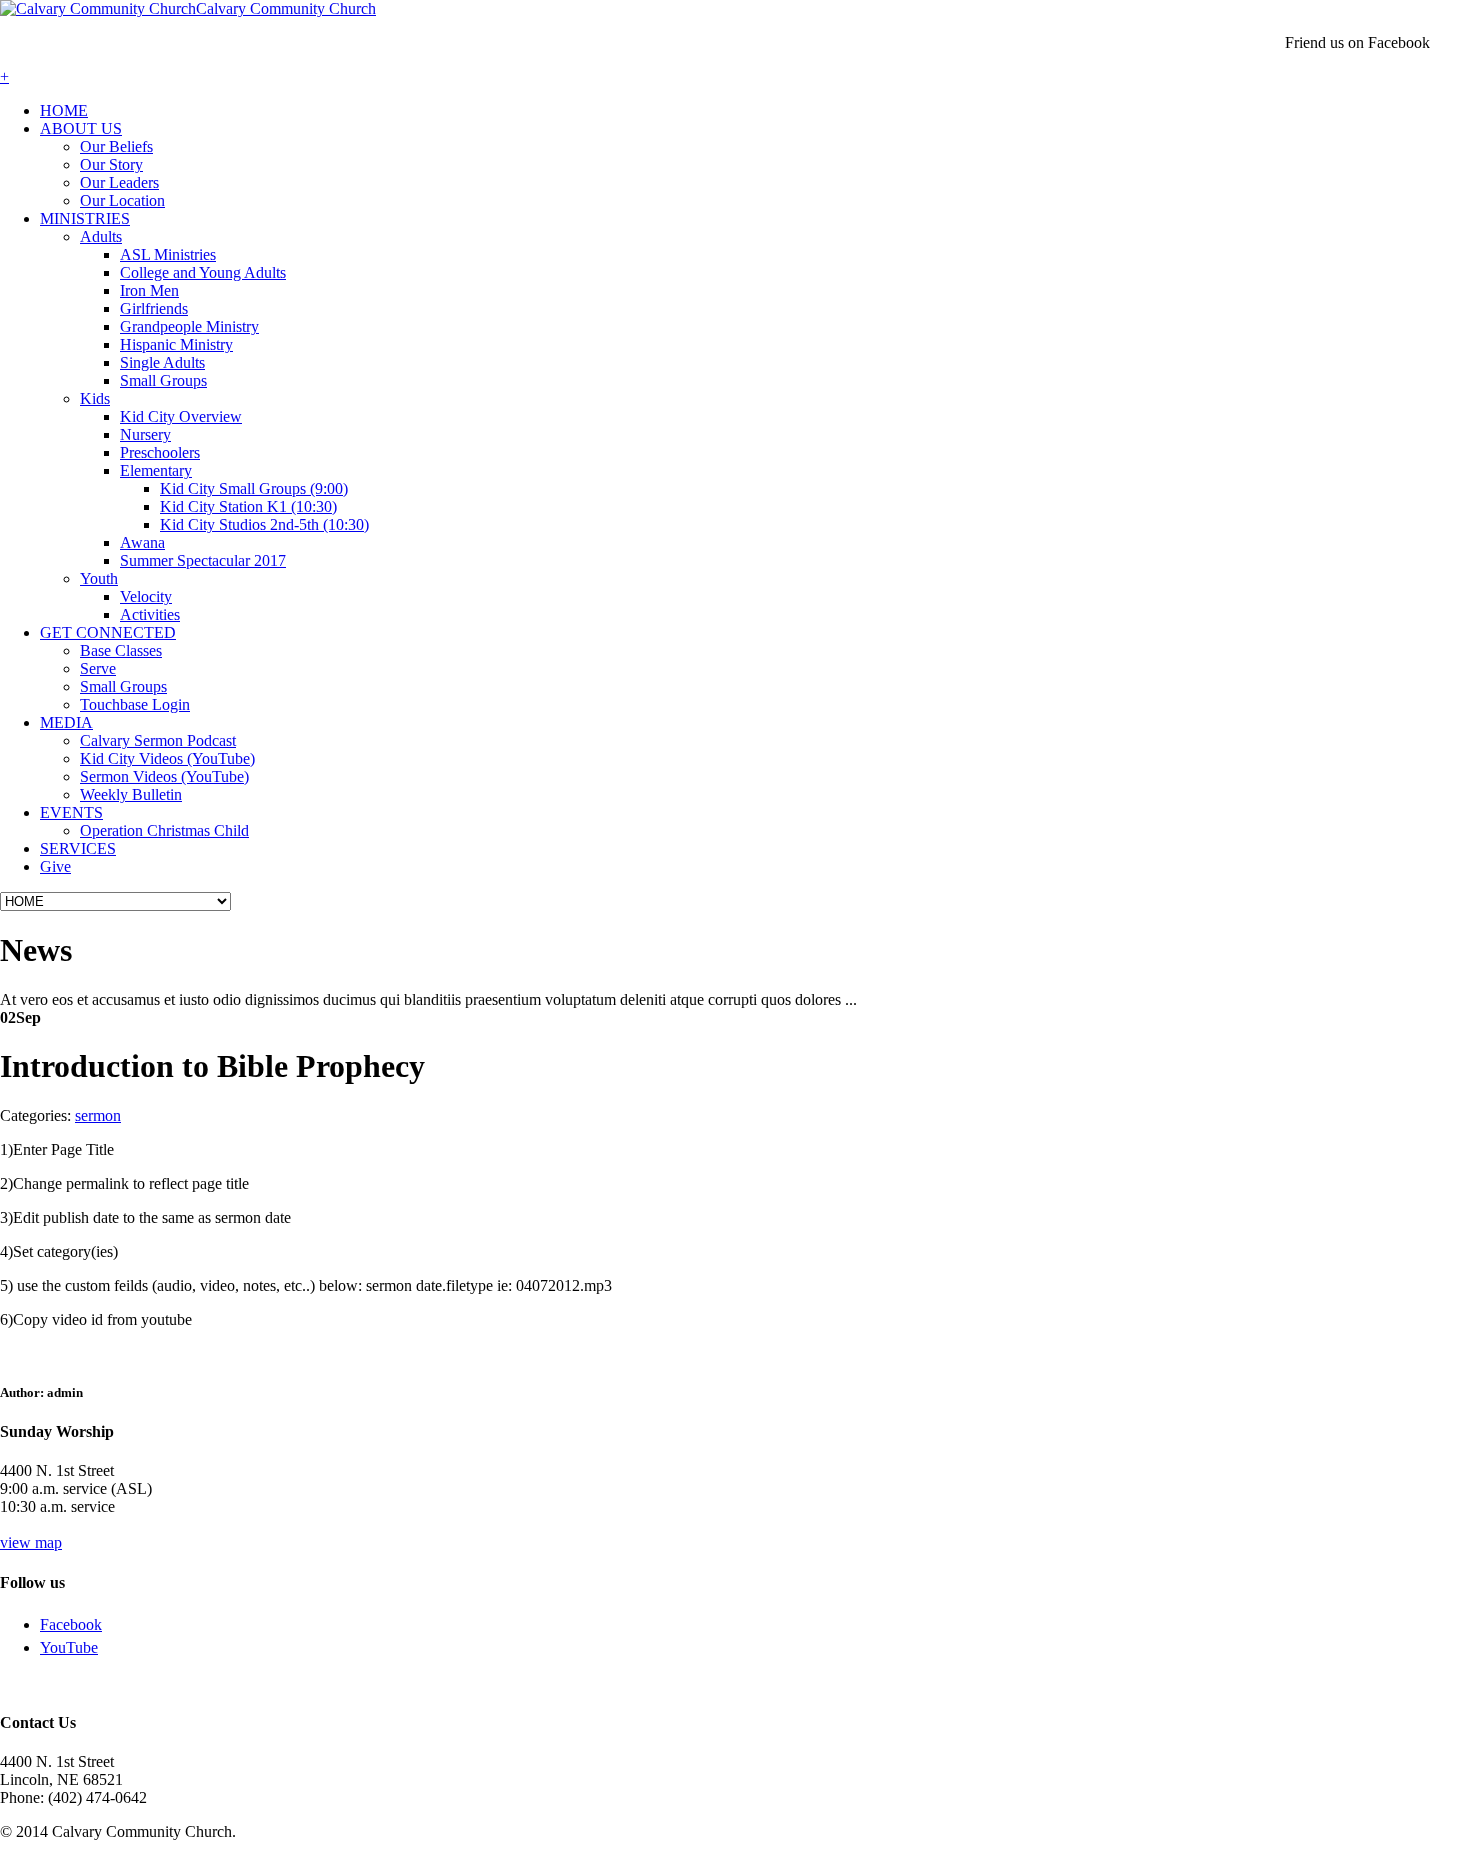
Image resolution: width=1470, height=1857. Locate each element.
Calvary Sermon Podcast (158, 740)
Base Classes (121, 650)
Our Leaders (119, 182)
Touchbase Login (135, 704)
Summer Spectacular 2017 (203, 560)
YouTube (69, 1647)
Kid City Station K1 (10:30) (248, 506)
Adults (101, 236)
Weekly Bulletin (131, 794)
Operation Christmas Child (164, 830)
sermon (98, 1115)
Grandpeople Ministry (189, 326)
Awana (142, 542)
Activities (150, 614)
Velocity (146, 596)
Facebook (71, 1624)
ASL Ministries (168, 254)
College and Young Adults (203, 272)
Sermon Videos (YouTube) (164, 776)
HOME (64, 110)
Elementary (156, 470)
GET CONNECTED (108, 632)
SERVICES (78, 848)
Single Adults (162, 362)
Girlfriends (154, 308)
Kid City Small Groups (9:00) (254, 488)
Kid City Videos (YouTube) (167, 758)
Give (55, 866)
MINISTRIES (85, 218)
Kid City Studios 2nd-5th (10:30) (264, 524)
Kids (95, 398)
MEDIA (66, 722)
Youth (99, 578)
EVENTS (71, 812)
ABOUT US (81, 128)
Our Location (122, 200)
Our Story (111, 164)
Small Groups (163, 380)
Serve (98, 668)
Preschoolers (160, 452)
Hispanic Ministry (176, 344)
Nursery (145, 434)
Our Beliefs (116, 146)
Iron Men (149, 290)
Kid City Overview (181, 416)
